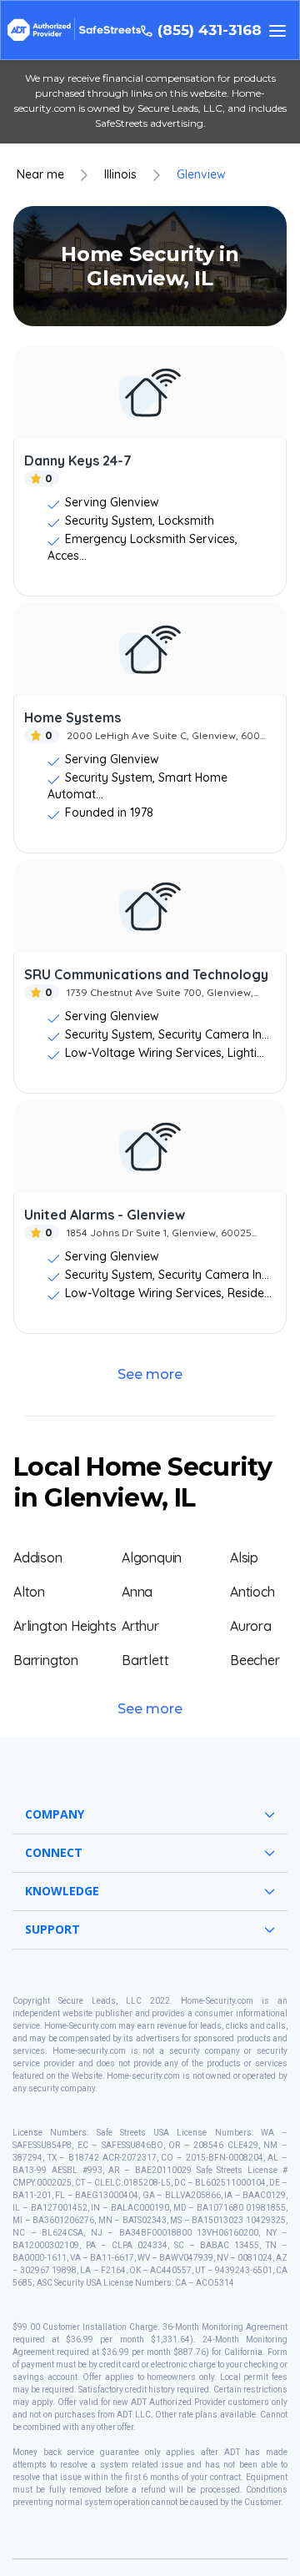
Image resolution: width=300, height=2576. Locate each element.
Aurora (251, 1626)
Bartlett (145, 1660)
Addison (38, 1557)
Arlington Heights (65, 1626)
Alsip (244, 1557)
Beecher (255, 1660)
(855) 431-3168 (210, 30)
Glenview (201, 175)
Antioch (252, 1592)
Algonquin (152, 1557)
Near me (40, 175)
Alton (29, 1592)
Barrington (46, 1660)
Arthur (140, 1626)
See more (150, 1374)
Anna (137, 1592)
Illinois (120, 175)
